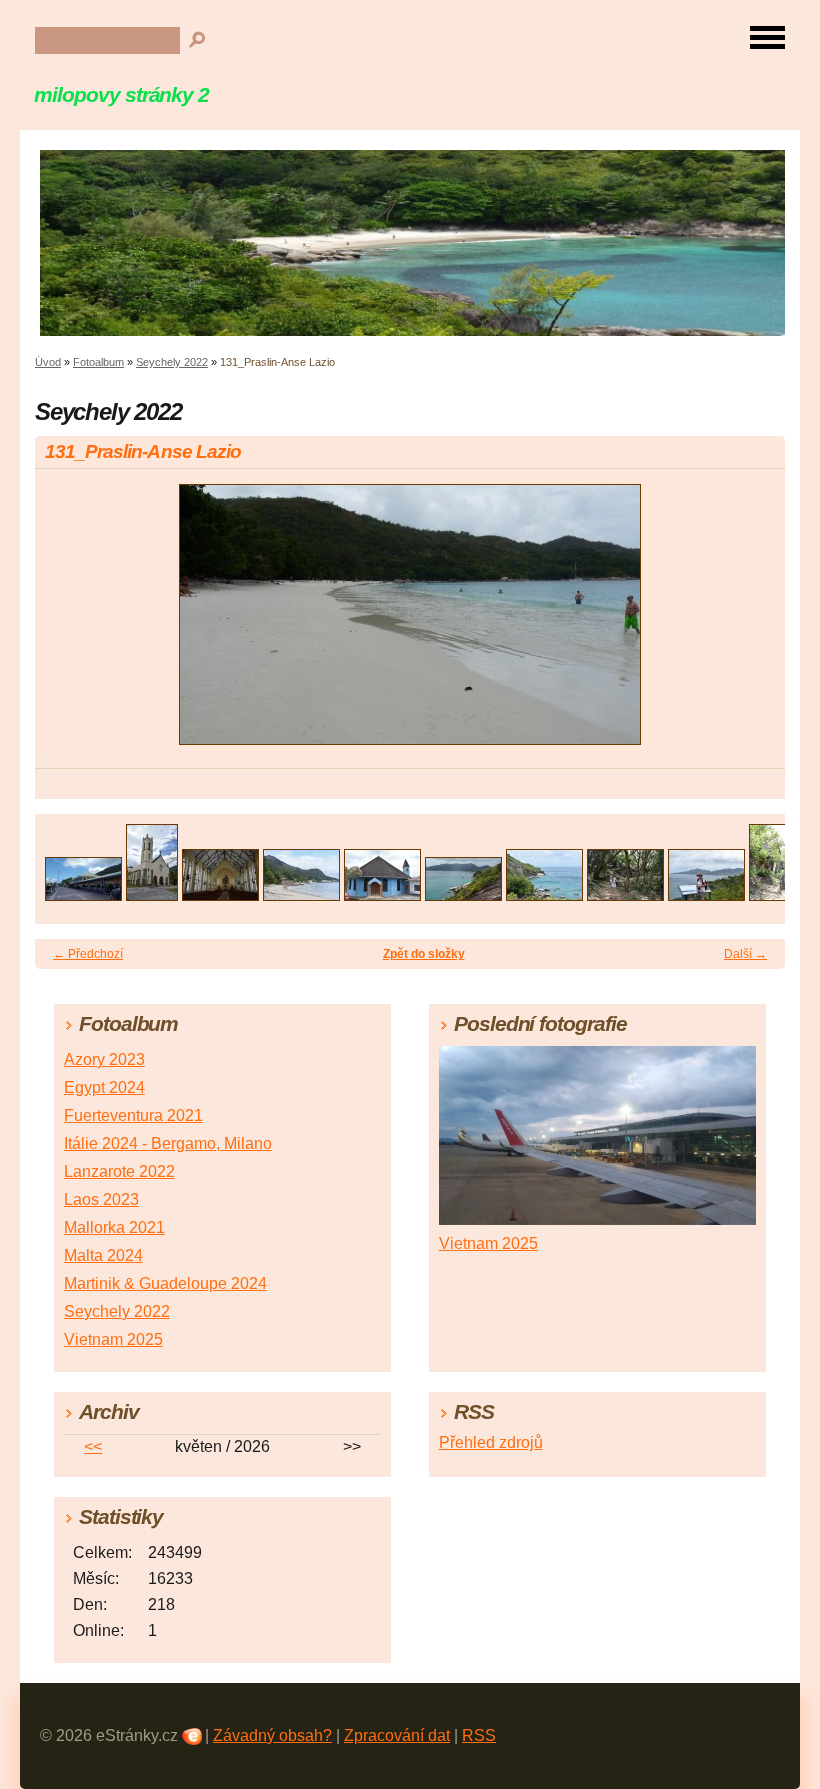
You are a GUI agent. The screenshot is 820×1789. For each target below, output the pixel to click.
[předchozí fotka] (67, 623)
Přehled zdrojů (491, 1442)
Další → (745, 954)
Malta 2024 (103, 1255)
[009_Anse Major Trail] (706, 895)
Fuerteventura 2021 (133, 1115)
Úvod (48, 362)
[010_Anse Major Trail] (775, 895)
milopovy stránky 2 (121, 94)
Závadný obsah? (272, 1735)
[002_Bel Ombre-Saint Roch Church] (152, 895)
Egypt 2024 (104, 1087)
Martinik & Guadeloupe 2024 (165, 1283)
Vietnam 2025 (113, 1339)
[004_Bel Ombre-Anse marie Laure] (301, 895)
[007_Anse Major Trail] (544, 895)
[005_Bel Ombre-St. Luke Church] (382, 895)
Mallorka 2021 (114, 1227)
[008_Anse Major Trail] (625, 895)
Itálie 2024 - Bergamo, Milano (168, 1143)
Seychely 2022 (172, 362)
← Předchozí (88, 954)
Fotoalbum (98, 362)
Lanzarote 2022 (119, 1171)
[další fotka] (752, 623)
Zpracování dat (397, 1735)
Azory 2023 (104, 1059)
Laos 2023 (101, 1199)
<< (93, 1446)
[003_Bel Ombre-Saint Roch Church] (220, 895)
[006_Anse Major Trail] (463, 895)
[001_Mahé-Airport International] (83, 895)
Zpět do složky (424, 954)
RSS (479, 1735)
